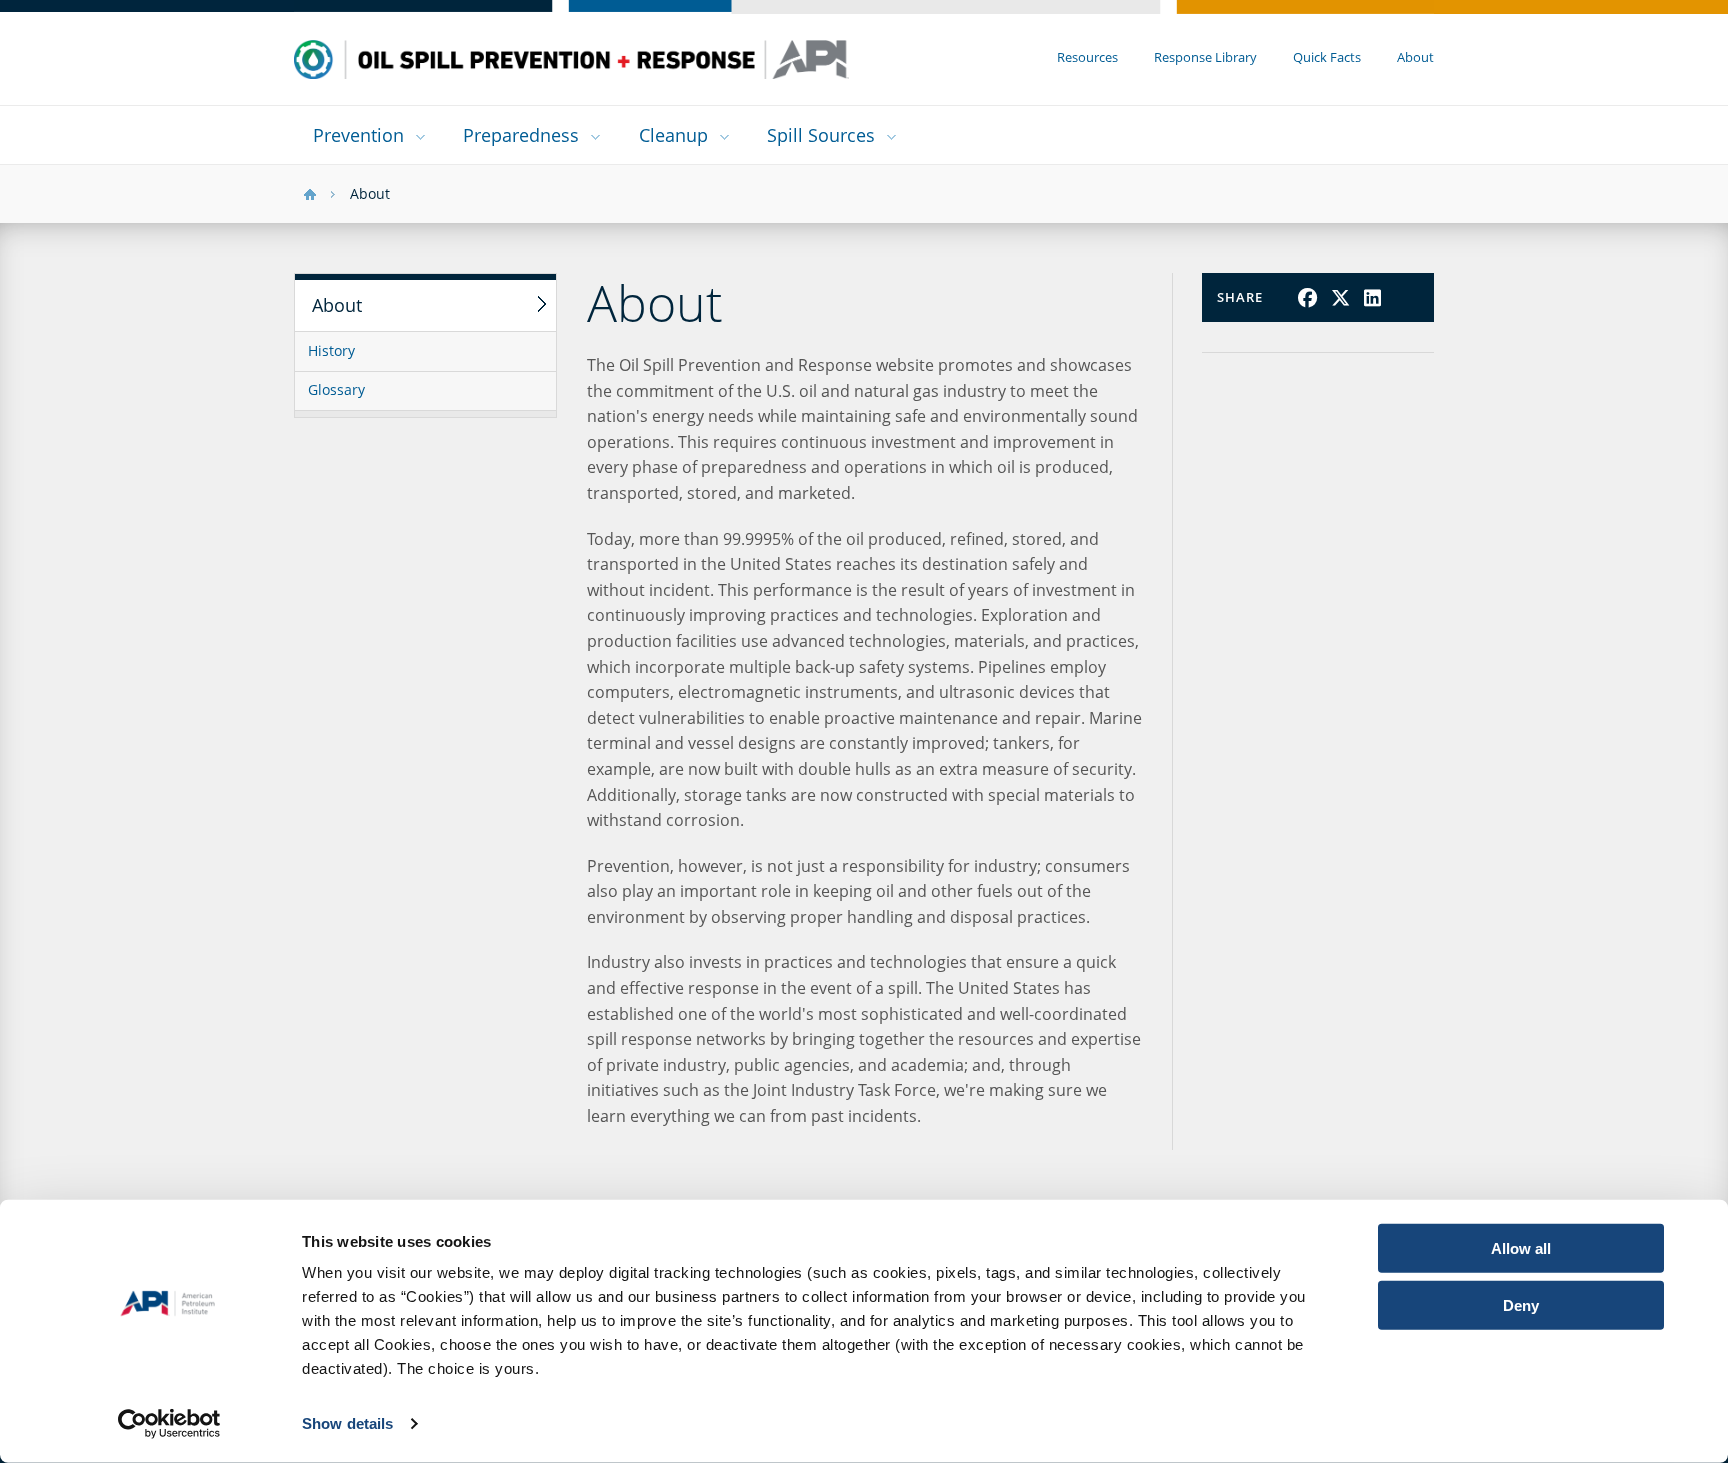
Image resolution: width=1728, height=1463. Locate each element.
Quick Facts (1327, 57)
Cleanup (673, 135)
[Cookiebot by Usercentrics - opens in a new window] (169, 1424)
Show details (347, 1423)
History (331, 351)
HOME (310, 194)
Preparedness (521, 135)
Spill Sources (821, 135)
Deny (1521, 1304)
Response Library (1205, 57)
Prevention (358, 135)
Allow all (1521, 1248)
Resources (1087, 57)
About (1415, 57)
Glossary (336, 390)
